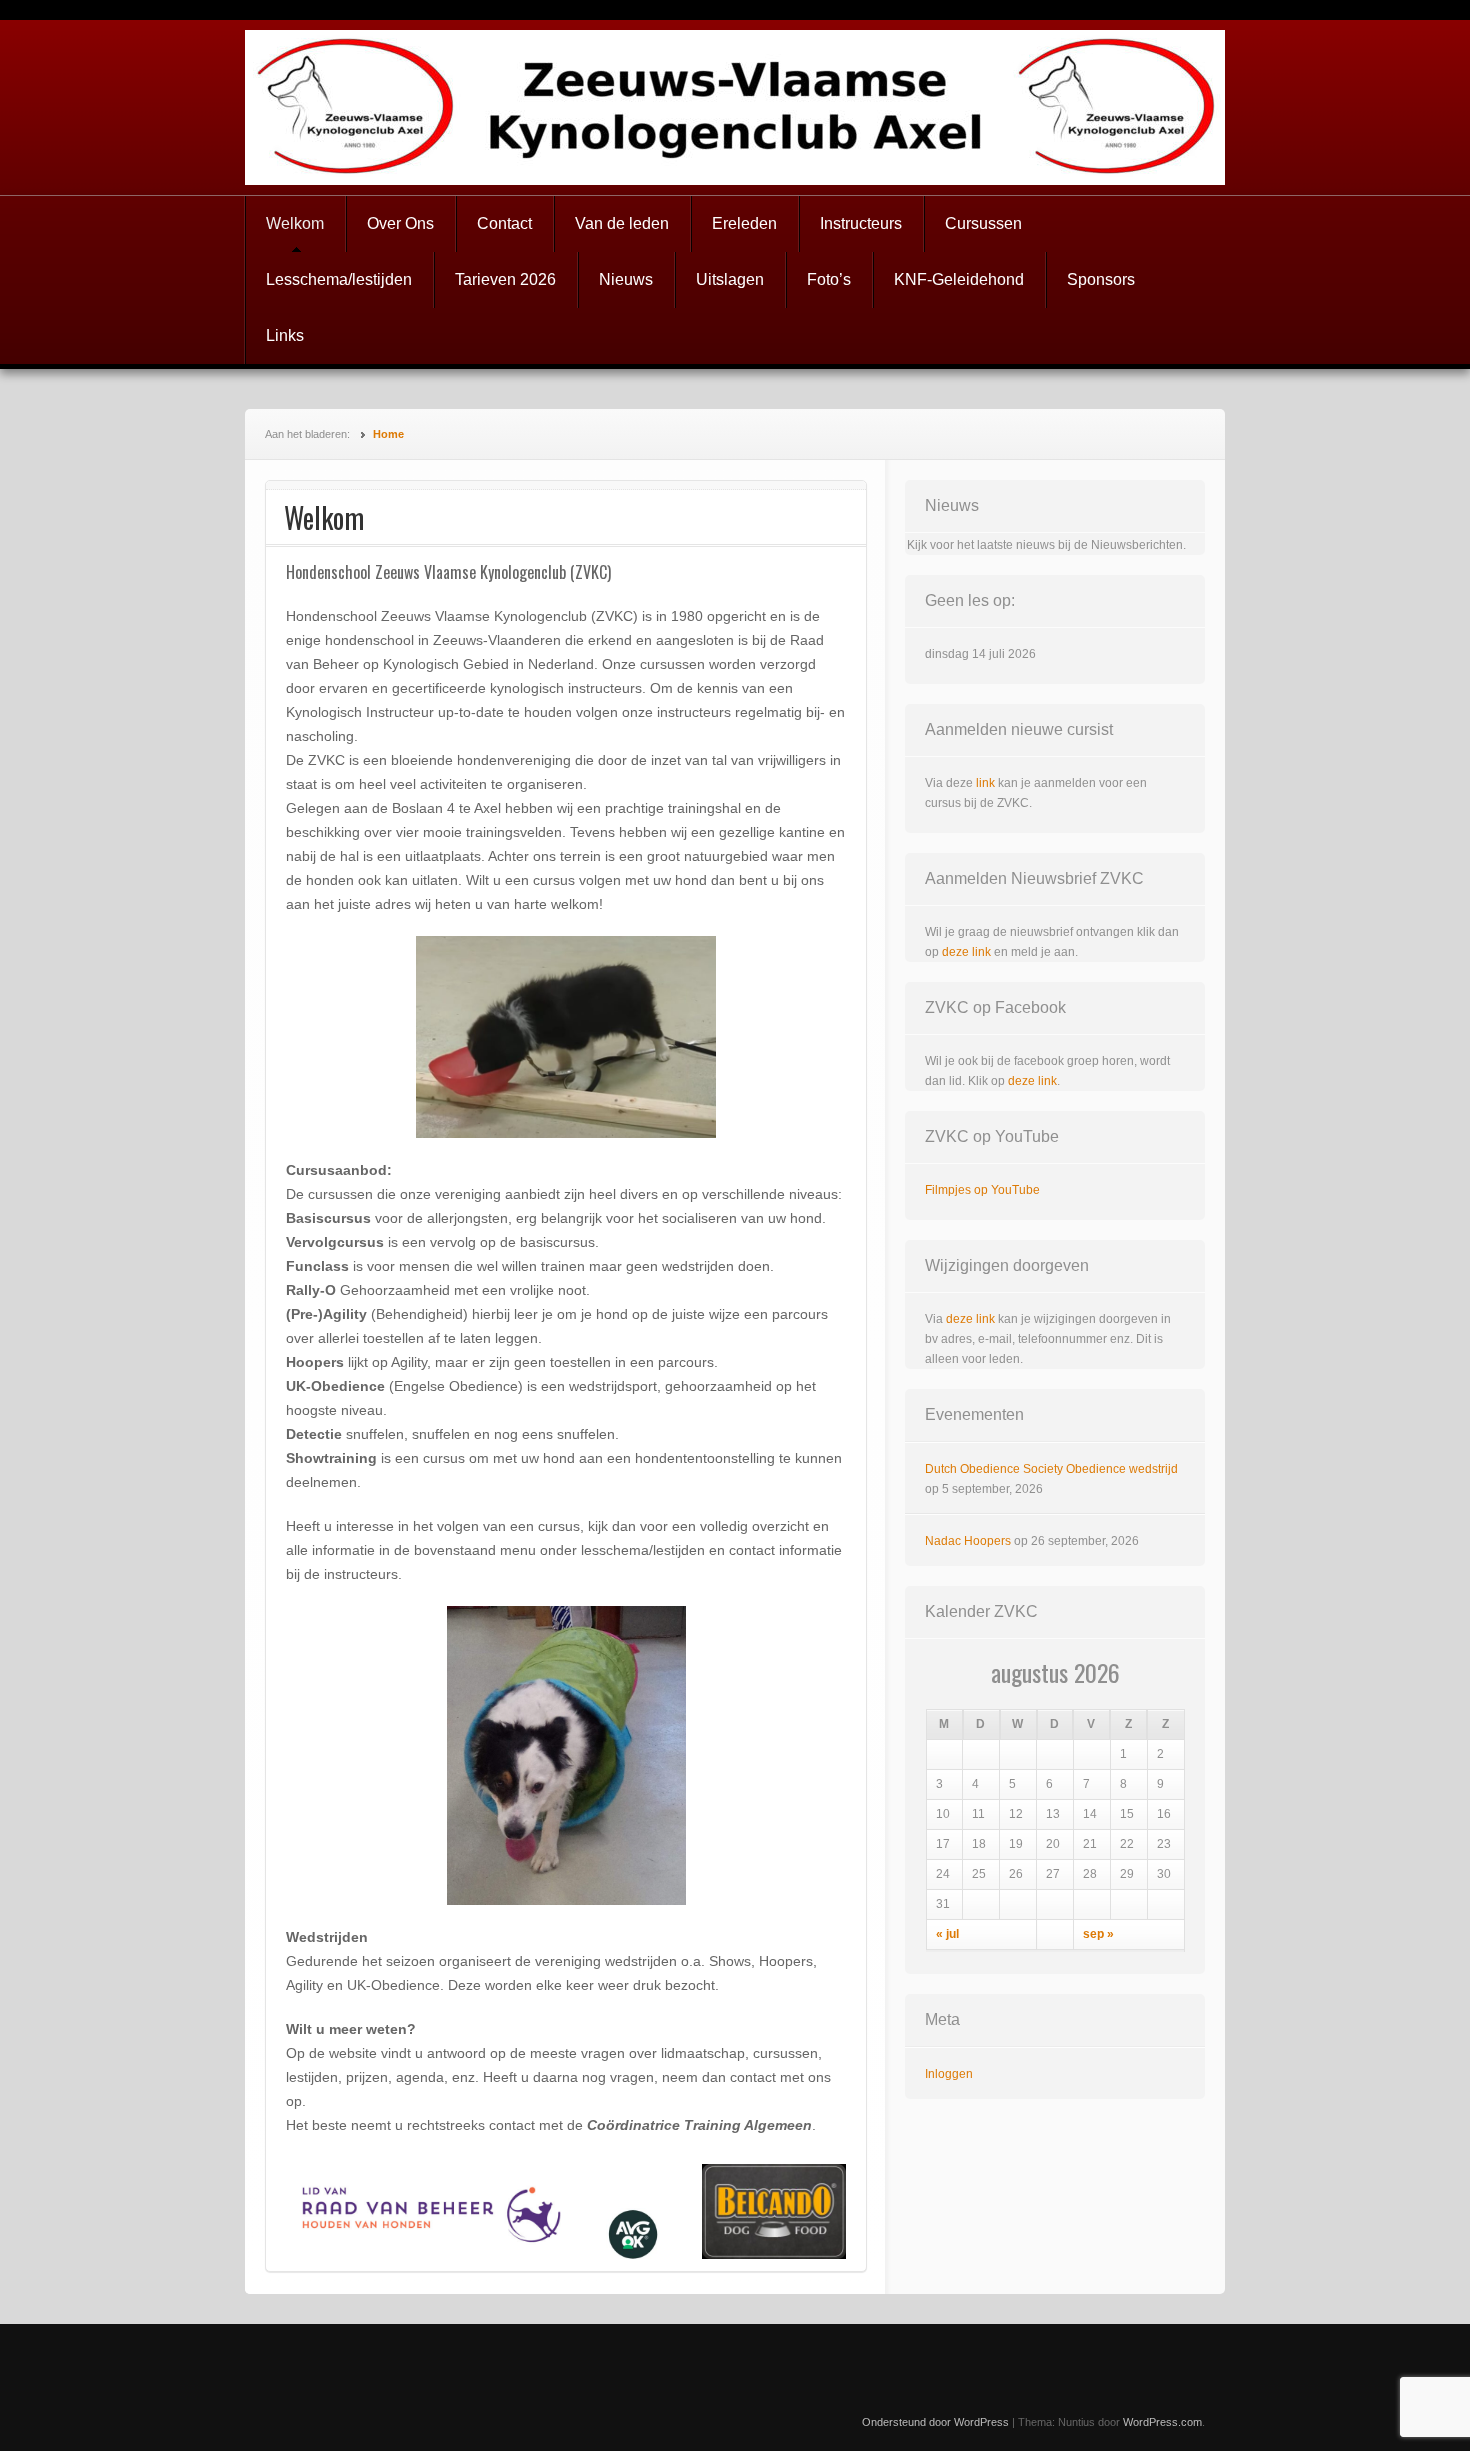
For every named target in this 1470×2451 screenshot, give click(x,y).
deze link (966, 952)
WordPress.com (1162, 2422)
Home (388, 434)
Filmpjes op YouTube (982, 1190)
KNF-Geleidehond (959, 279)
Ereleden (744, 223)
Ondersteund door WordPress (935, 2422)
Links (285, 335)
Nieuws (626, 279)
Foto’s (829, 279)
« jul (947, 1934)
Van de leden (622, 223)
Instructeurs (861, 223)
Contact (504, 223)
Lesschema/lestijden (339, 279)
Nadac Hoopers (968, 1541)
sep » (1098, 1934)
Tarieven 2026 (505, 279)
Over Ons (400, 223)
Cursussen (983, 223)
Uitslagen (730, 279)
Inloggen (949, 2074)
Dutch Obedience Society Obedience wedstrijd (1051, 1469)
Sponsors (1101, 279)
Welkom (295, 223)
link (985, 783)
